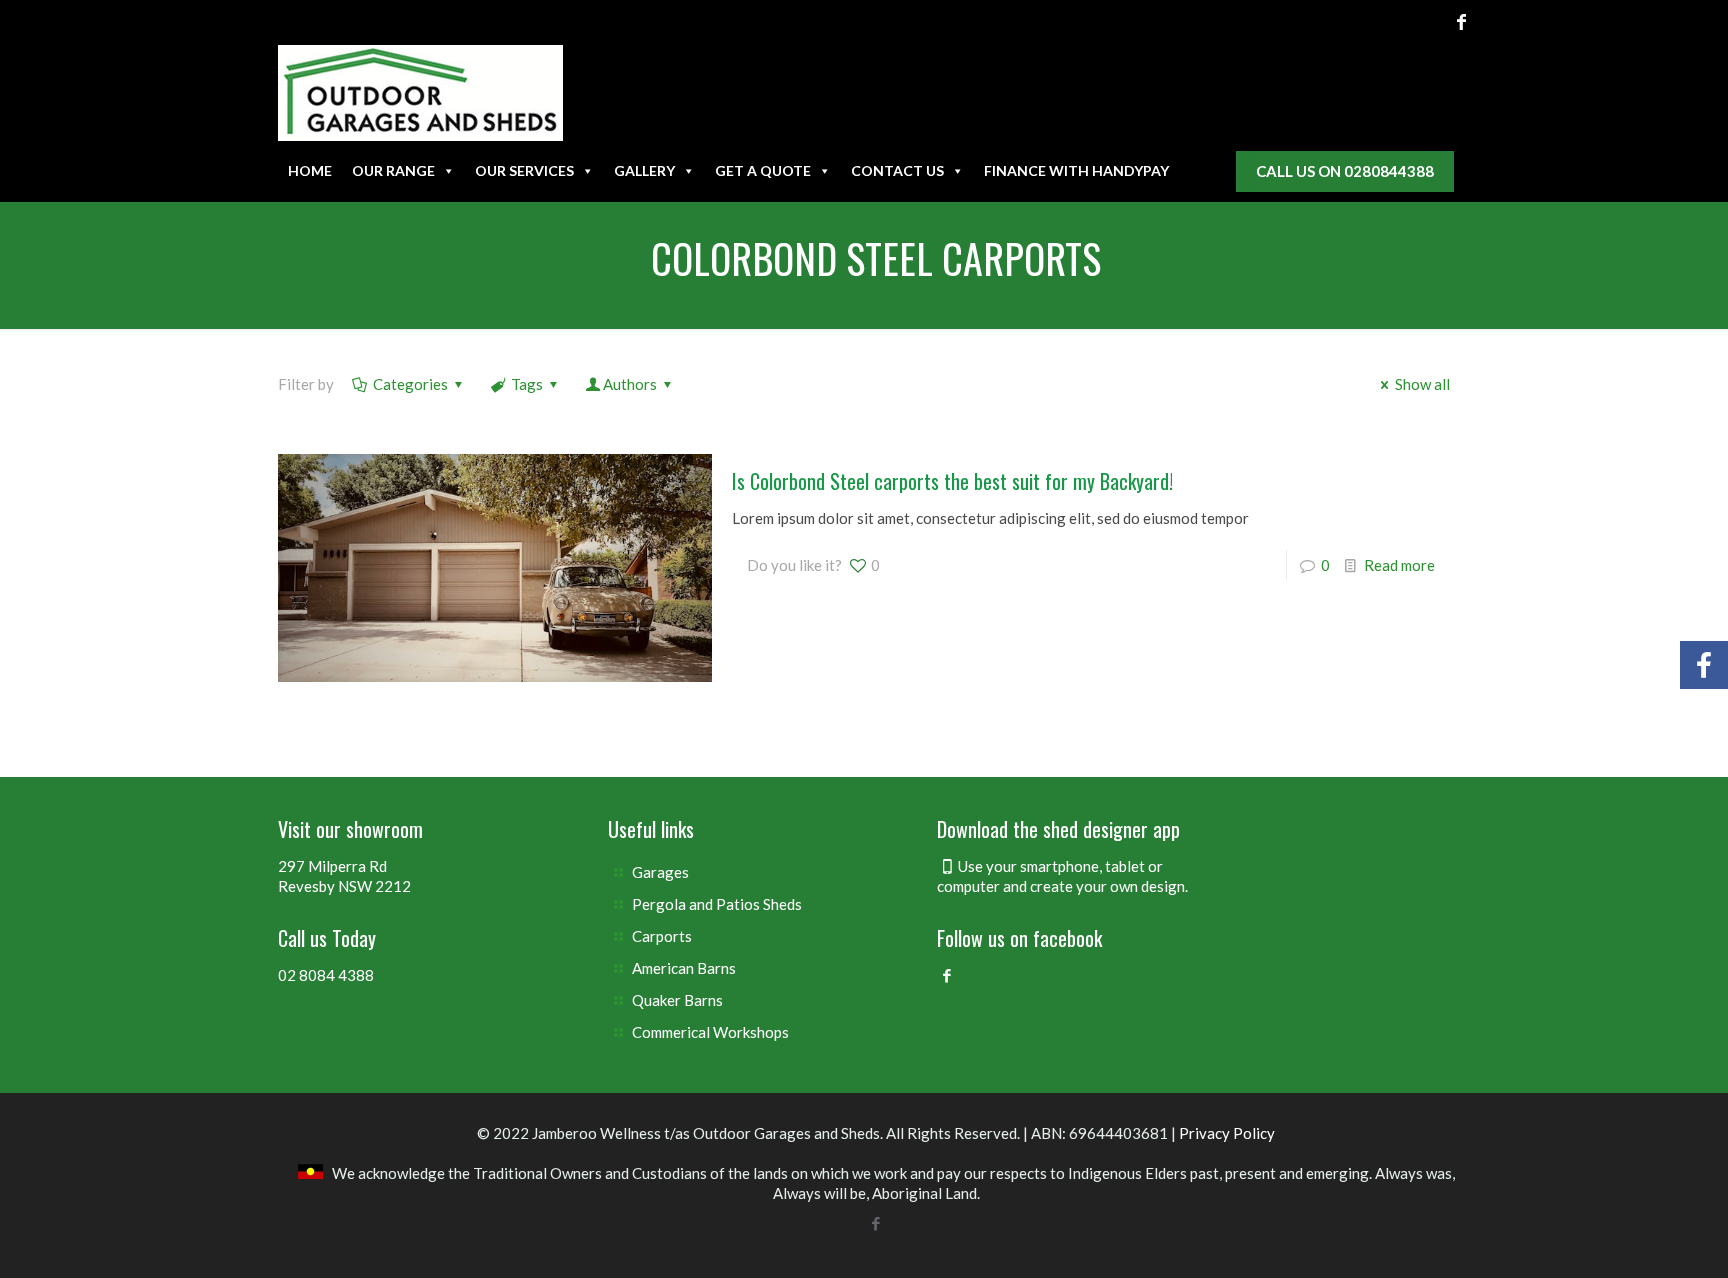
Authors (630, 384)
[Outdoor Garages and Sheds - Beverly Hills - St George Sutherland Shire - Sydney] (420, 93)
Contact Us (897, 170)
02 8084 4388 (326, 975)
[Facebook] (1461, 21)
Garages (660, 872)
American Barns (684, 968)
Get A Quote (763, 170)
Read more (1399, 565)
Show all (1422, 384)
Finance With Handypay (1076, 170)
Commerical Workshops (710, 1032)
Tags (527, 384)
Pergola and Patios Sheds (717, 904)
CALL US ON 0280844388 (1345, 171)
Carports (662, 936)
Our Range (393, 170)
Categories (410, 384)
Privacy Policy (1227, 1133)
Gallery (644, 170)
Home (310, 170)
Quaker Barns (677, 1000)
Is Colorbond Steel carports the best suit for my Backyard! (952, 481)
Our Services (524, 170)
